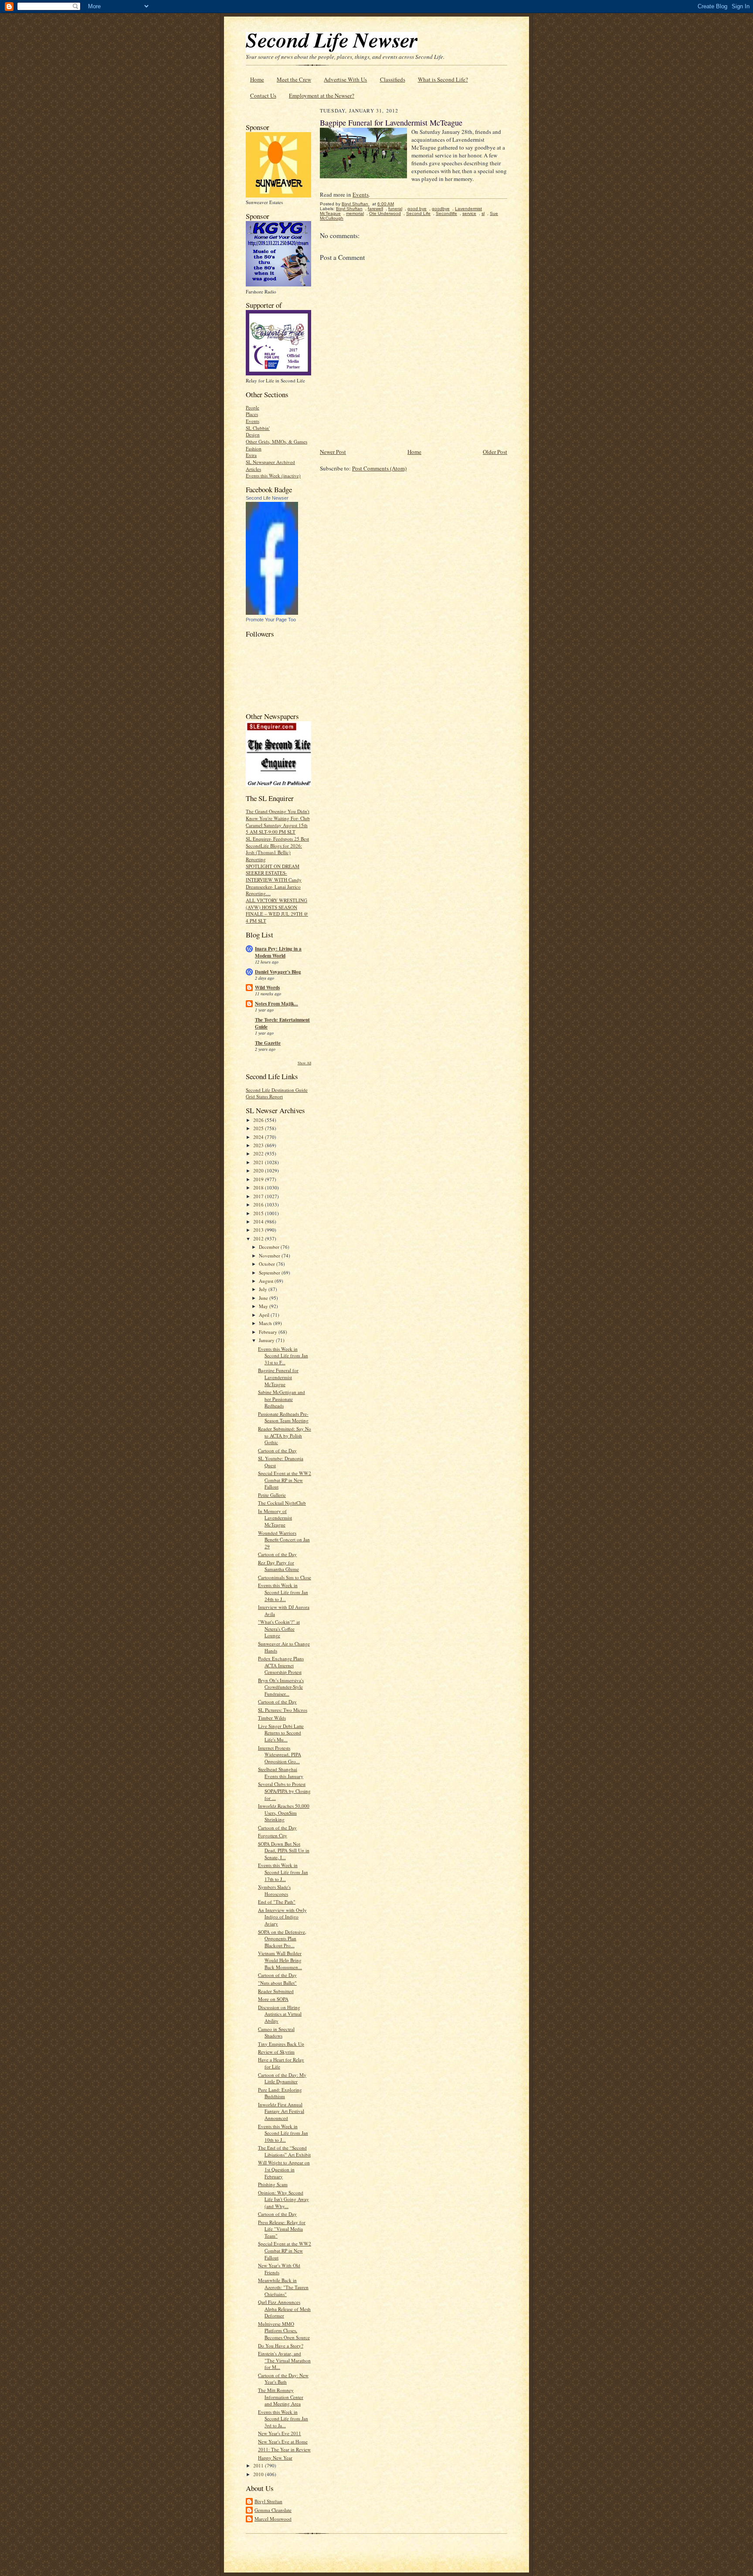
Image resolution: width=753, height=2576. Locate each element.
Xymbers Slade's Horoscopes (274, 1890)
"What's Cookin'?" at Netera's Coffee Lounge (279, 1629)
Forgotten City (273, 1835)
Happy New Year (275, 2458)
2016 (259, 1205)
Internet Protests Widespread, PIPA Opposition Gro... (280, 1755)
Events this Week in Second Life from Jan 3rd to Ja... (283, 2419)
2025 (259, 1128)
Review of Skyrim (276, 2052)
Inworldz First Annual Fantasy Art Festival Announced (281, 2111)
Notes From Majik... (276, 1004)
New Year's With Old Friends (279, 2269)
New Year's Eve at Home (283, 2441)
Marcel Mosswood (273, 2519)
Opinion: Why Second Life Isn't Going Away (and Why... (283, 2199)
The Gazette (268, 1043)
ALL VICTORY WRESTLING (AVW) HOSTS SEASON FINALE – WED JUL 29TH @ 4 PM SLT (277, 910)
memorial (355, 213)
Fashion (254, 448)
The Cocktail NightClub (282, 1503)
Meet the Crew (294, 79)
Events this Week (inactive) (273, 475)
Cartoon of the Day (277, 1450)
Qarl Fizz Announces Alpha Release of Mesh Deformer (284, 2309)
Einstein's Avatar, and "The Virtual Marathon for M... (284, 2360)
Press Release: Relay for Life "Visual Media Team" (282, 2229)
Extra (251, 455)
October (268, 1264)
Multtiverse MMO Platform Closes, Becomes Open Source (284, 2331)
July (264, 1289)
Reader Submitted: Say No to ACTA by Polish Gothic (285, 1435)
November (270, 1256)
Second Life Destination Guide (277, 1090)
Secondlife (446, 213)
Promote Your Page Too (271, 620)
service (469, 213)
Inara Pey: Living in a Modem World (278, 952)
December (270, 1247)
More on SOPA (273, 1999)
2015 (259, 1213)
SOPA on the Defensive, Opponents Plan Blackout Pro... (282, 1939)
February (269, 1332)
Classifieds (393, 79)
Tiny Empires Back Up (281, 2044)
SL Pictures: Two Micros (283, 1710)
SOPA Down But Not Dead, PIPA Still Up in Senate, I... (284, 1850)
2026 (259, 1120)
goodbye (441, 209)
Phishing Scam (273, 2184)
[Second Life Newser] (272, 613)
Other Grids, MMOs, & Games (276, 441)
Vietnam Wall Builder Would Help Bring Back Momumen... (280, 1960)
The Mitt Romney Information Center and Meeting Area (281, 2397)
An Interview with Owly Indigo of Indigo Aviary (282, 1917)
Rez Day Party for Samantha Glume (278, 1566)
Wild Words (267, 988)
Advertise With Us (345, 79)
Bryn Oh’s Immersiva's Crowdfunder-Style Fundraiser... (281, 1687)
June (264, 1298)
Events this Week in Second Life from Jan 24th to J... (283, 1592)
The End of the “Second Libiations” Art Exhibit (284, 2151)
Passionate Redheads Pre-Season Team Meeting (283, 1417)
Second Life (418, 213)
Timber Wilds (272, 1718)
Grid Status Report (264, 1096)
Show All (304, 1063)
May (264, 1306)
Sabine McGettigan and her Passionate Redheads (282, 1399)
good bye (417, 209)
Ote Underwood (385, 213)
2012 (259, 1239)
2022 (259, 1153)
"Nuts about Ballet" (277, 1983)
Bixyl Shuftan (268, 2501)
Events (253, 421)
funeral (395, 209)
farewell (375, 209)
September (270, 1273)
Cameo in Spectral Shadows (276, 2033)
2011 (259, 2465)
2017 (259, 1196)
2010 (259, 2474)
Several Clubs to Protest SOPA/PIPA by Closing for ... (284, 1791)
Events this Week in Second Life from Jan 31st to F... (283, 1356)
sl (483, 213)
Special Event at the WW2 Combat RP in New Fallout (285, 1480)
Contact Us (263, 95)
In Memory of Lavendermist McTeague (275, 1518)
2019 (259, 1179)
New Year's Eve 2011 (280, 2433)
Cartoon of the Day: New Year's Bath (283, 2379)
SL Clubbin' (258, 428)
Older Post (495, 452)
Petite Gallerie (272, 1495)
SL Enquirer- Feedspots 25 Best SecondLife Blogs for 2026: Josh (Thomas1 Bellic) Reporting (277, 849)
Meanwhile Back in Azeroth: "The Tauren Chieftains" (283, 2287)
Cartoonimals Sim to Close (285, 1577)
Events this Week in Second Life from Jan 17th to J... (283, 1872)
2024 (259, 1137)
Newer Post (333, 452)
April (265, 1315)
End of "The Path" (277, 1902)
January (267, 1340)
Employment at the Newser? (322, 95)
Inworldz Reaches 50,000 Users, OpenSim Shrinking (284, 1813)
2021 (259, 1162)
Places (252, 414)
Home (257, 79)
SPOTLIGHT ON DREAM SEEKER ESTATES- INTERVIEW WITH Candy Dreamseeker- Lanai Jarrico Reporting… (274, 880)
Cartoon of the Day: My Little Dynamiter (282, 2078)
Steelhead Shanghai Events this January (281, 1773)
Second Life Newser (267, 498)
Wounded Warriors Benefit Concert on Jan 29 (284, 1540)
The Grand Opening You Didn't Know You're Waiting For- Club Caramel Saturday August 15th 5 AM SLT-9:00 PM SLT (278, 821)
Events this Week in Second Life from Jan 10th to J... (283, 2133)
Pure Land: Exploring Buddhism (280, 2093)
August (267, 1281)
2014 (259, 1222)
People (253, 407)
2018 (259, 1187)
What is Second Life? (443, 79)
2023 (259, 1145)
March (266, 1323)
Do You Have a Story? (281, 2346)
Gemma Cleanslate (273, 2510)
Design (253, 434)
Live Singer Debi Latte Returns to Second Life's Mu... (281, 1733)
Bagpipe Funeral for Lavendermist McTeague (278, 1377)
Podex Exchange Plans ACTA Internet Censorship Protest (281, 1665)
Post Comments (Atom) (379, 468)
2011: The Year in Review (284, 2449)
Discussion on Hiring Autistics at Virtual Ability (280, 2014)
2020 (259, 1170)
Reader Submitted (276, 1991)
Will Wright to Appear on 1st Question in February (284, 2169)
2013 (259, 1230)
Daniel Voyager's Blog (278, 972)
